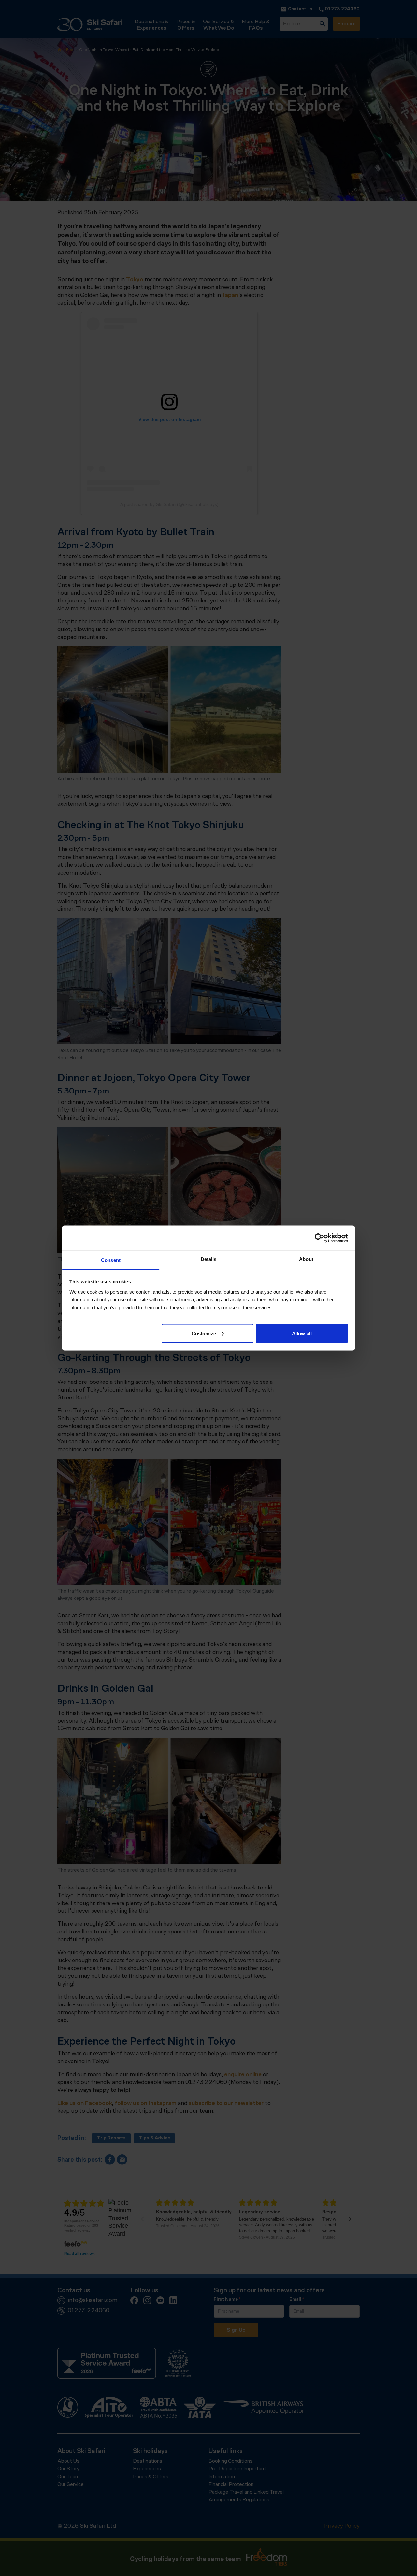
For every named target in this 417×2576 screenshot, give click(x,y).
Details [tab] (209, 1259)
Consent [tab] (111, 1260)
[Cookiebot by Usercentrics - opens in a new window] (319, 1238)
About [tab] (306, 1259)
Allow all (302, 1333)
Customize (204, 1333)
